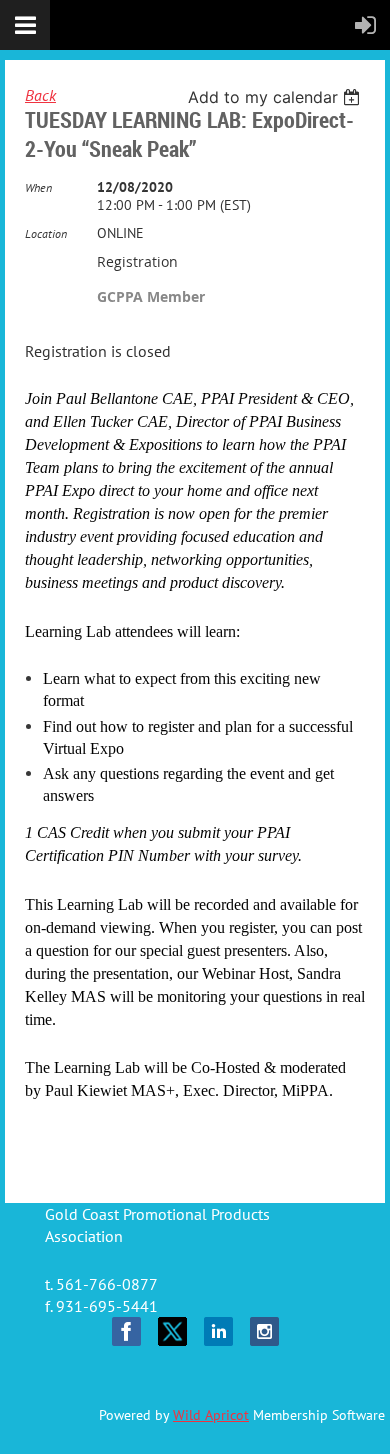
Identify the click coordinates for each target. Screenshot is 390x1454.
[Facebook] (126, 1331)
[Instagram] (264, 1331)
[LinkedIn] (218, 1331)
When (38, 187)
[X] (172, 1331)
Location (46, 233)
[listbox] (276, 97)
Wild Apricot (211, 1415)
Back (40, 95)
